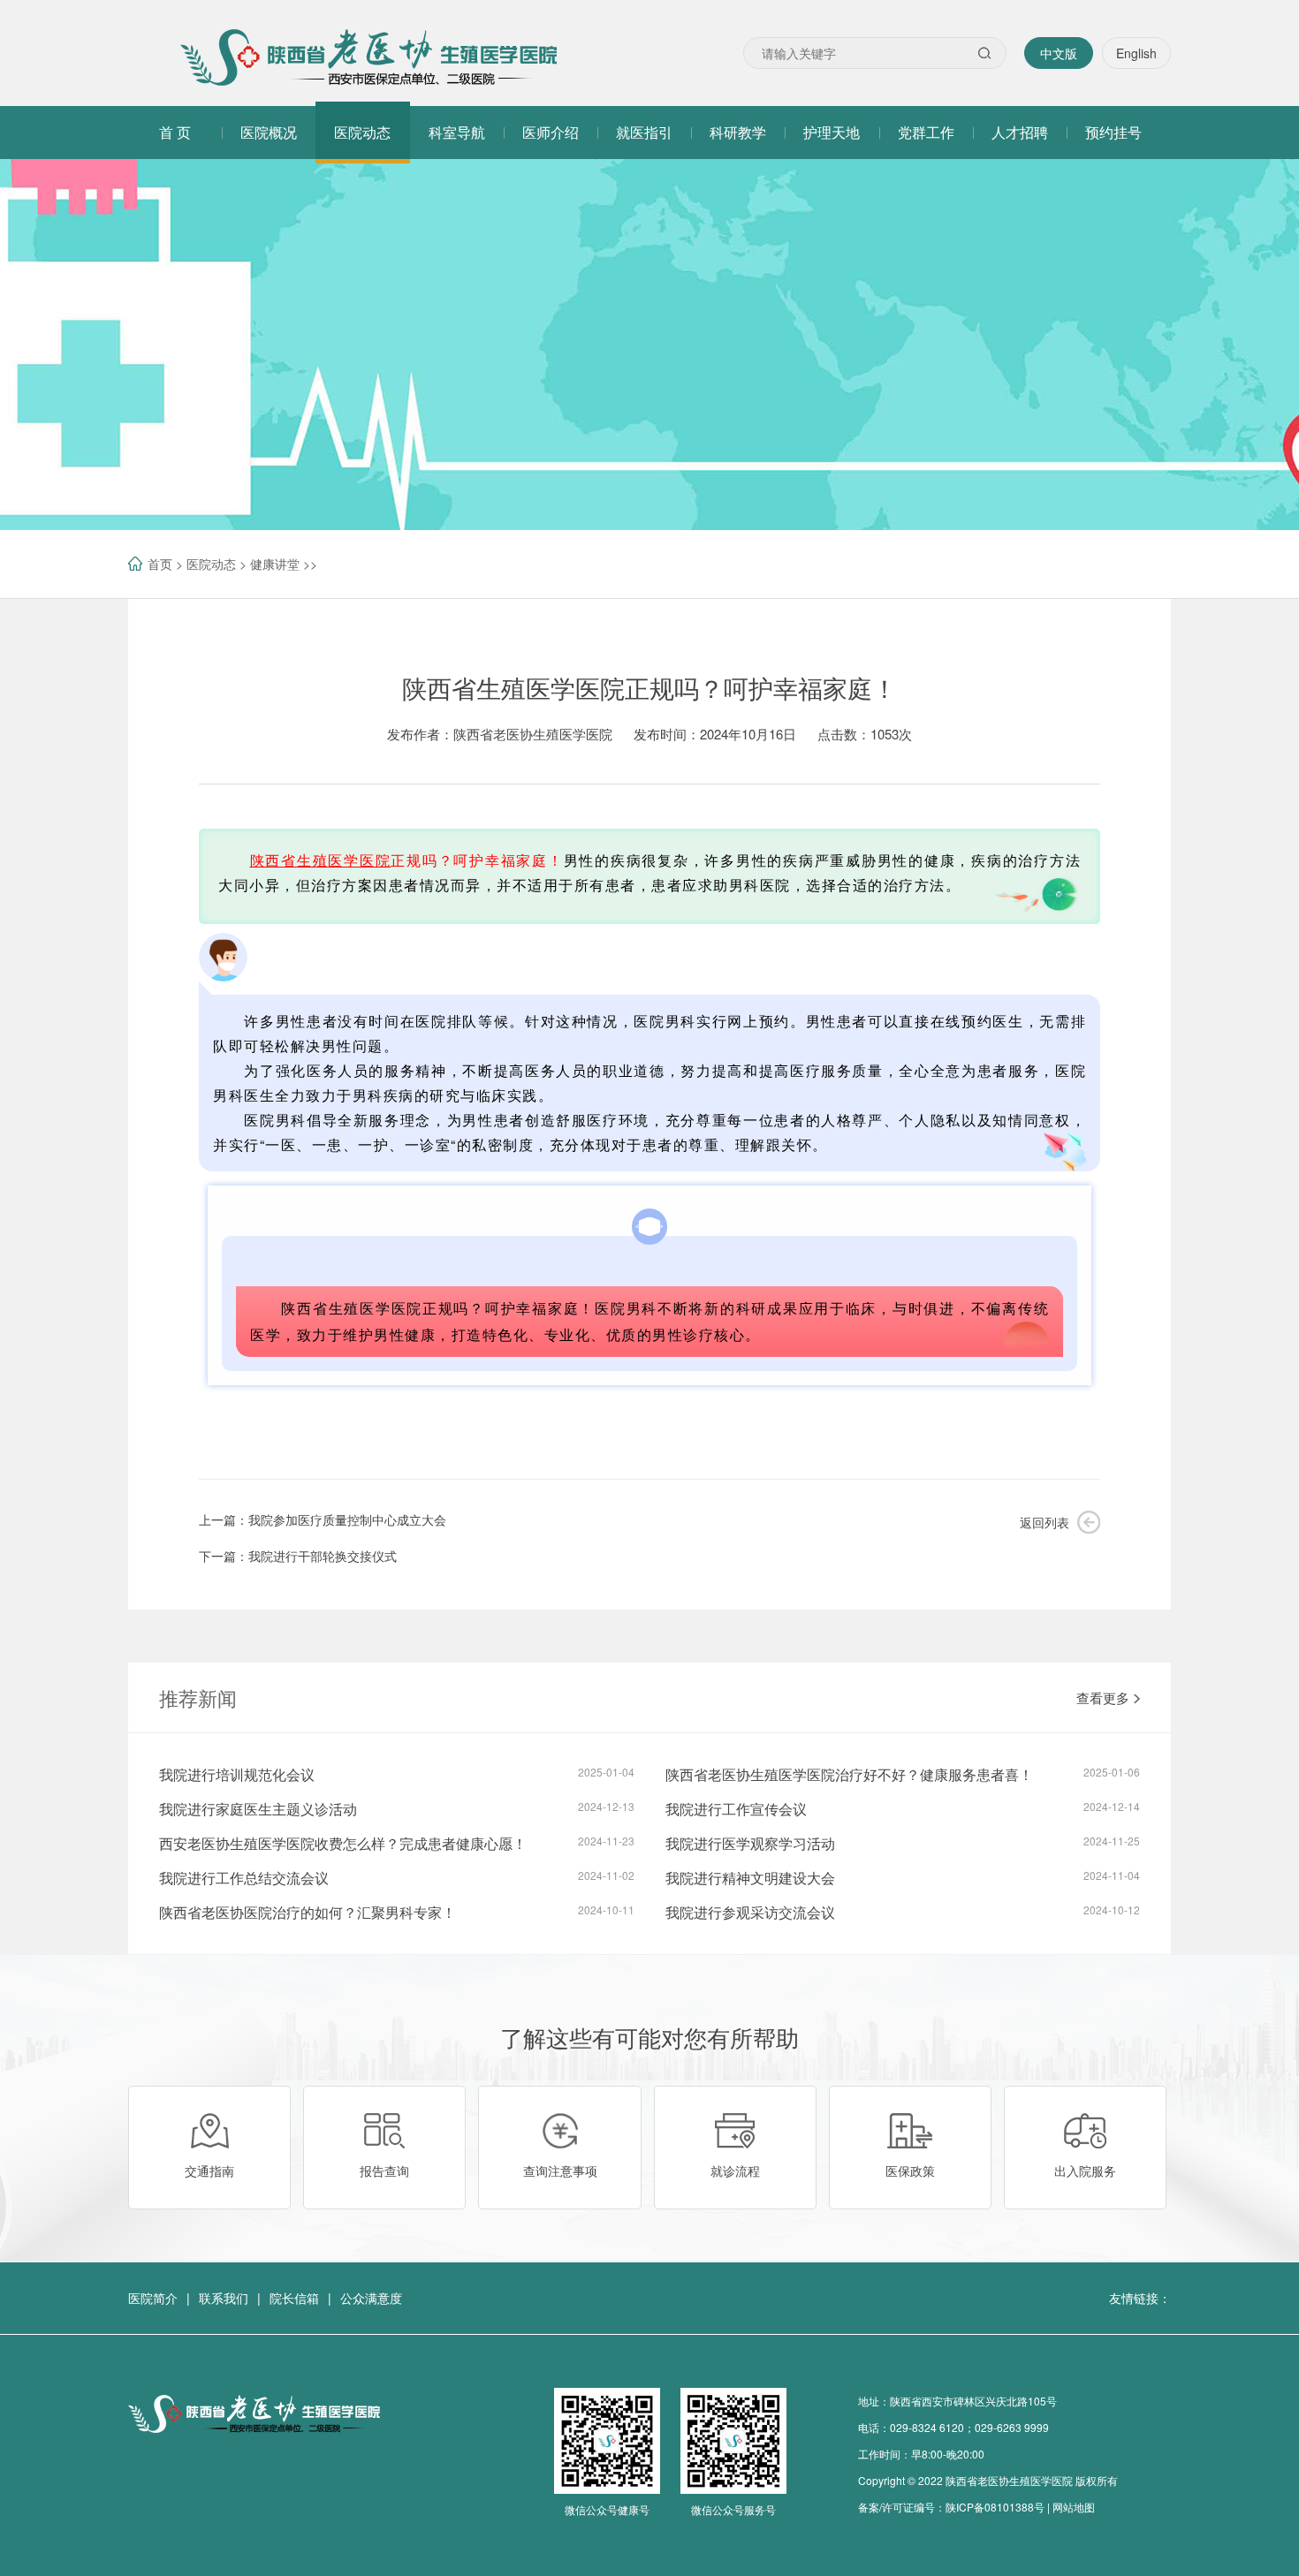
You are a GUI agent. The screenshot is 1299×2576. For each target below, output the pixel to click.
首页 (160, 564)
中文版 (1059, 53)
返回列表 (1045, 1522)
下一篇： (298, 1556)
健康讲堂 (275, 564)
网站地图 (1074, 2507)
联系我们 (224, 2298)
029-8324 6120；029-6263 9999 (969, 2427)
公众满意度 (371, 2298)
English (1136, 53)
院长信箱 (294, 2298)
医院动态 (211, 564)
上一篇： (323, 1519)
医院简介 (153, 2298)
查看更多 (1103, 1697)
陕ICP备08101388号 (995, 2507)
